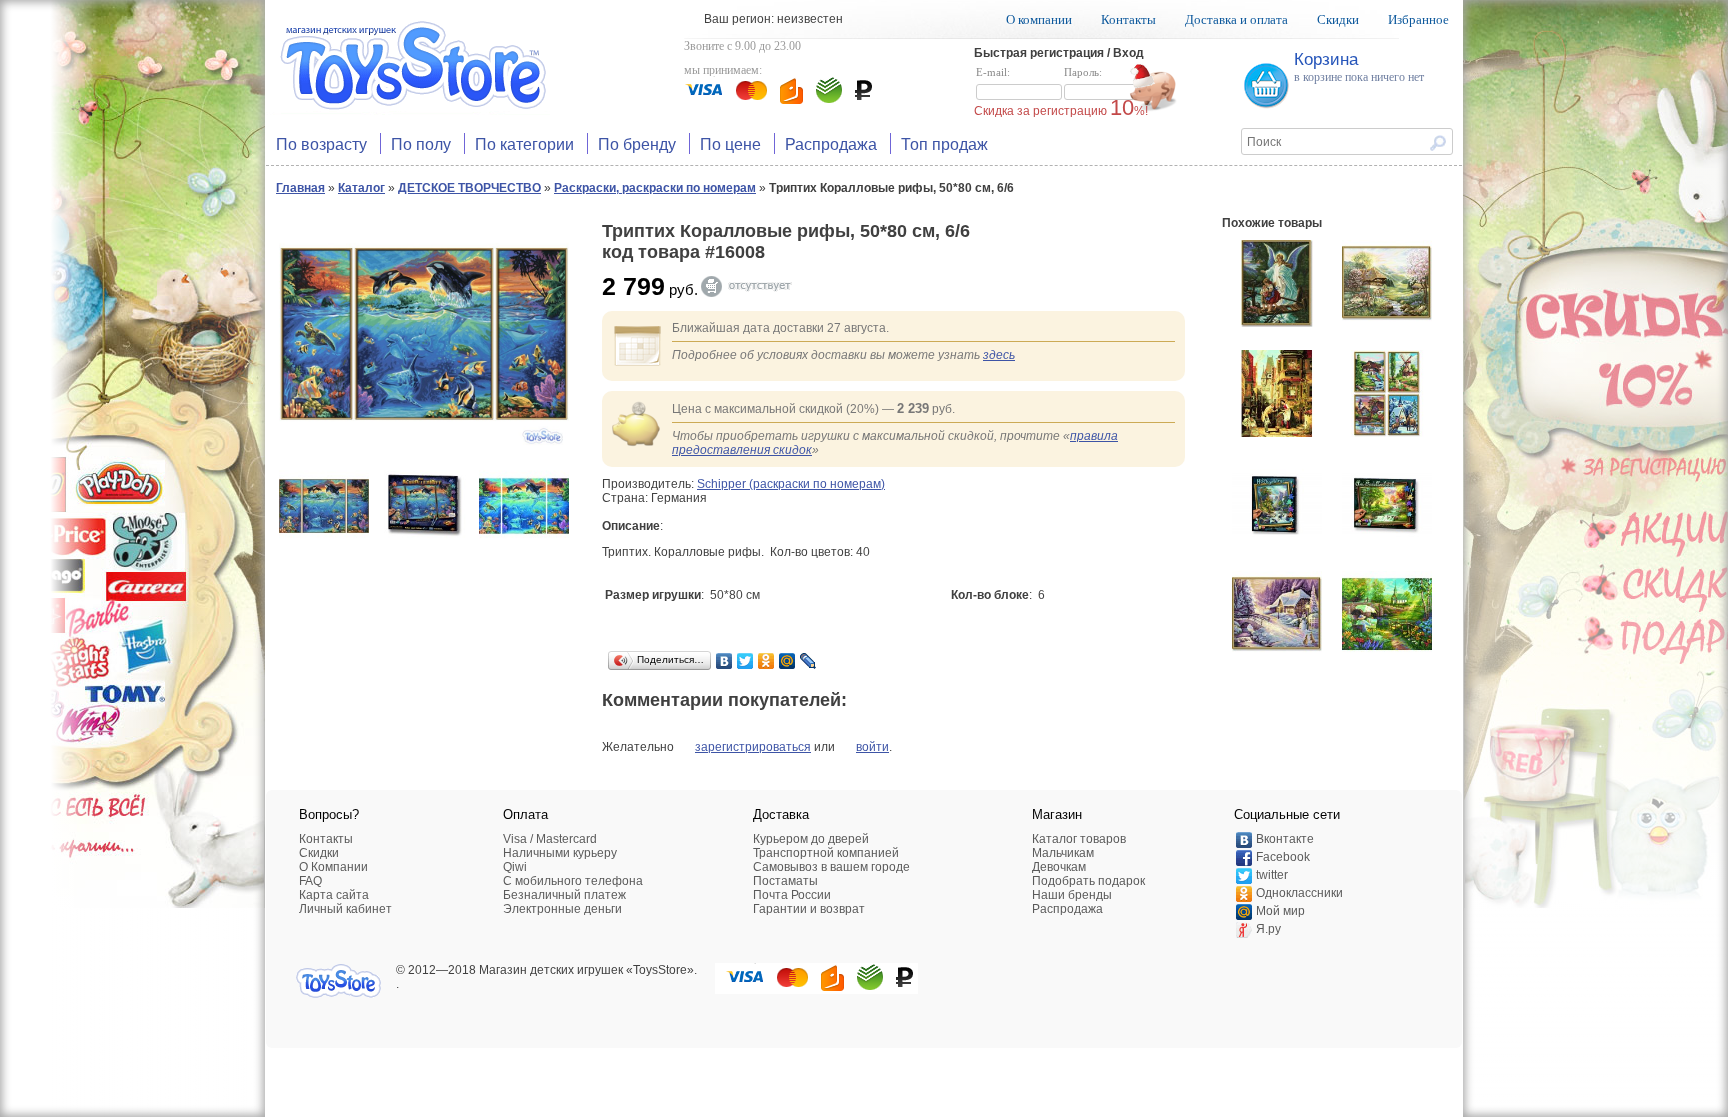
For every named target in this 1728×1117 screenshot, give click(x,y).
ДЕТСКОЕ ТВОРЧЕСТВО (469, 188)
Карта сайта (334, 895)
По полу (421, 143)
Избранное (1418, 19)
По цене (730, 143)
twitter (1272, 875)
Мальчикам (1063, 853)
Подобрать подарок (1088, 881)
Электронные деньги (562, 909)
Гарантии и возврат (809, 909)
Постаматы (785, 881)
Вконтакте (1285, 839)
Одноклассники (1299, 893)
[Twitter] (745, 661)
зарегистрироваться (753, 747)
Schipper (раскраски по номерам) (791, 484)
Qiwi (515, 867)
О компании (1039, 19)
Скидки (1338, 19)
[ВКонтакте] (724, 661)
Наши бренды (1072, 895)
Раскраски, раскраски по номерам (655, 188)
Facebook (1283, 857)
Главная (300, 188)
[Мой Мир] (787, 661)
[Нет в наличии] (756, 286)
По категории (524, 143)
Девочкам (1059, 867)
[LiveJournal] (808, 661)
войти (872, 747)
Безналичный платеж (564, 895)
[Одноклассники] (766, 661)
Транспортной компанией (826, 853)
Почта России (792, 895)
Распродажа (831, 143)
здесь (999, 355)
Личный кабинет (345, 909)
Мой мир (1280, 911)
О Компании (333, 867)
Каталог (361, 188)
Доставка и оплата (1236, 19)
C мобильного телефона (573, 881)
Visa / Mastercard (550, 839)
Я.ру (1268, 929)
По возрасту (321, 143)
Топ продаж (944, 143)
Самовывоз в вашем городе (831, 867)
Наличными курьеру (560, 853)
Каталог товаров (1079, 839)
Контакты (1128, 19)
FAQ (310, 881)
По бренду (637, 143)
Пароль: (1083, 72)
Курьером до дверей (811, 839)
